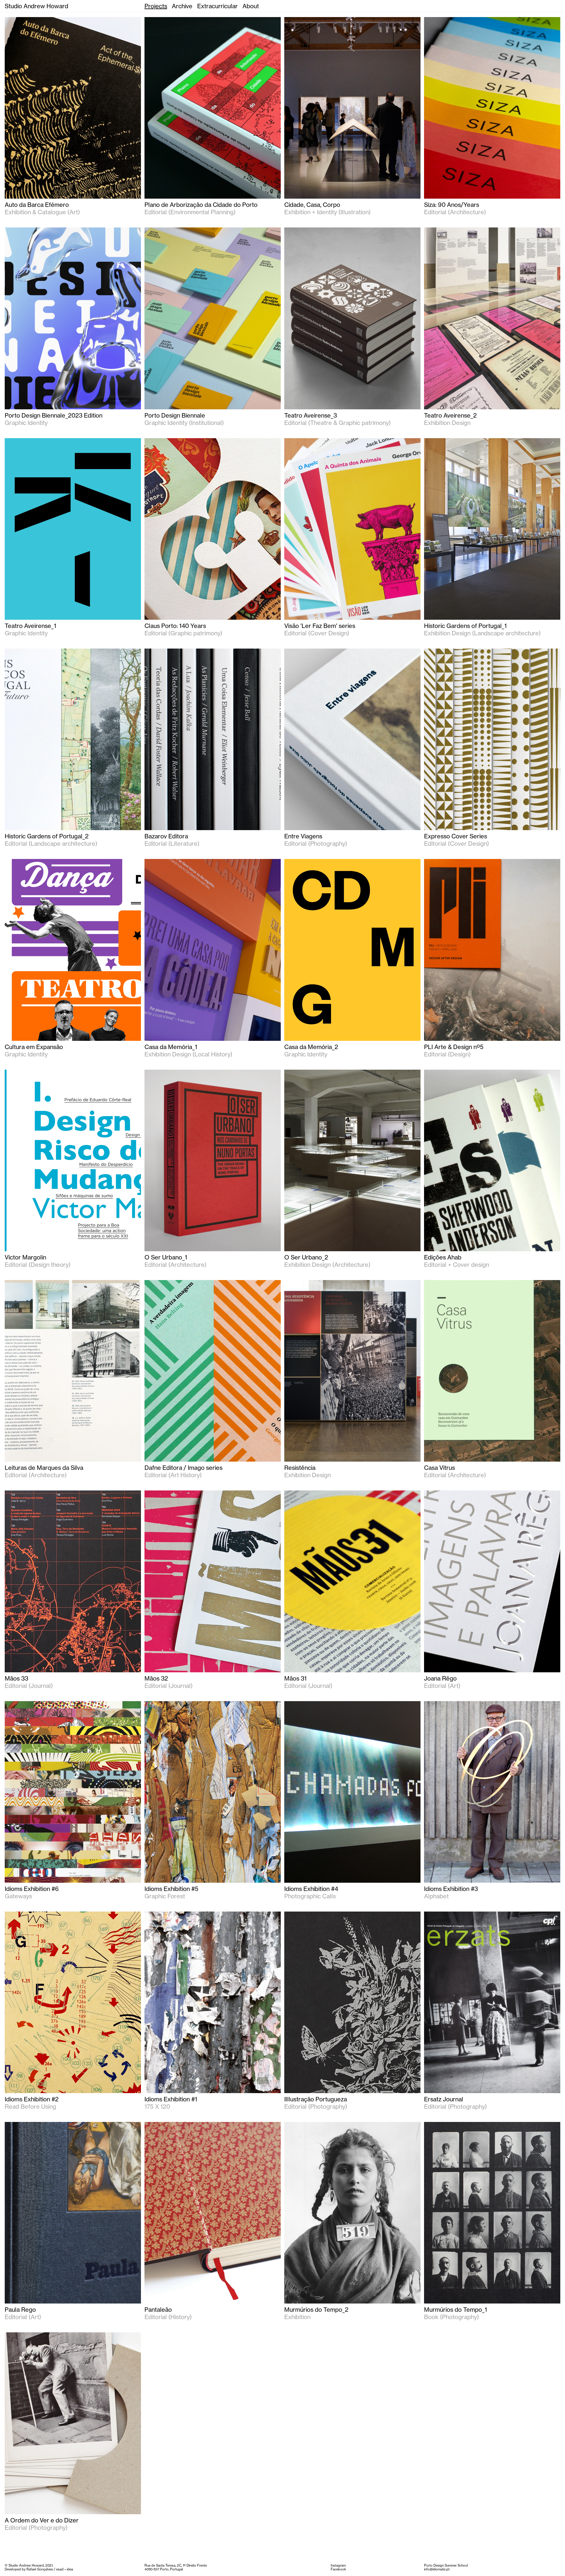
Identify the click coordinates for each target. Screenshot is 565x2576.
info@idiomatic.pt (437, 2569)
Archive (182, 6)
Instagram (338, 2566)
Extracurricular (217, 6)
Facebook (338, 2569)
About (251, 6)
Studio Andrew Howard (36, 6)
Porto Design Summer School (446, 2566)
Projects (156, 6)
